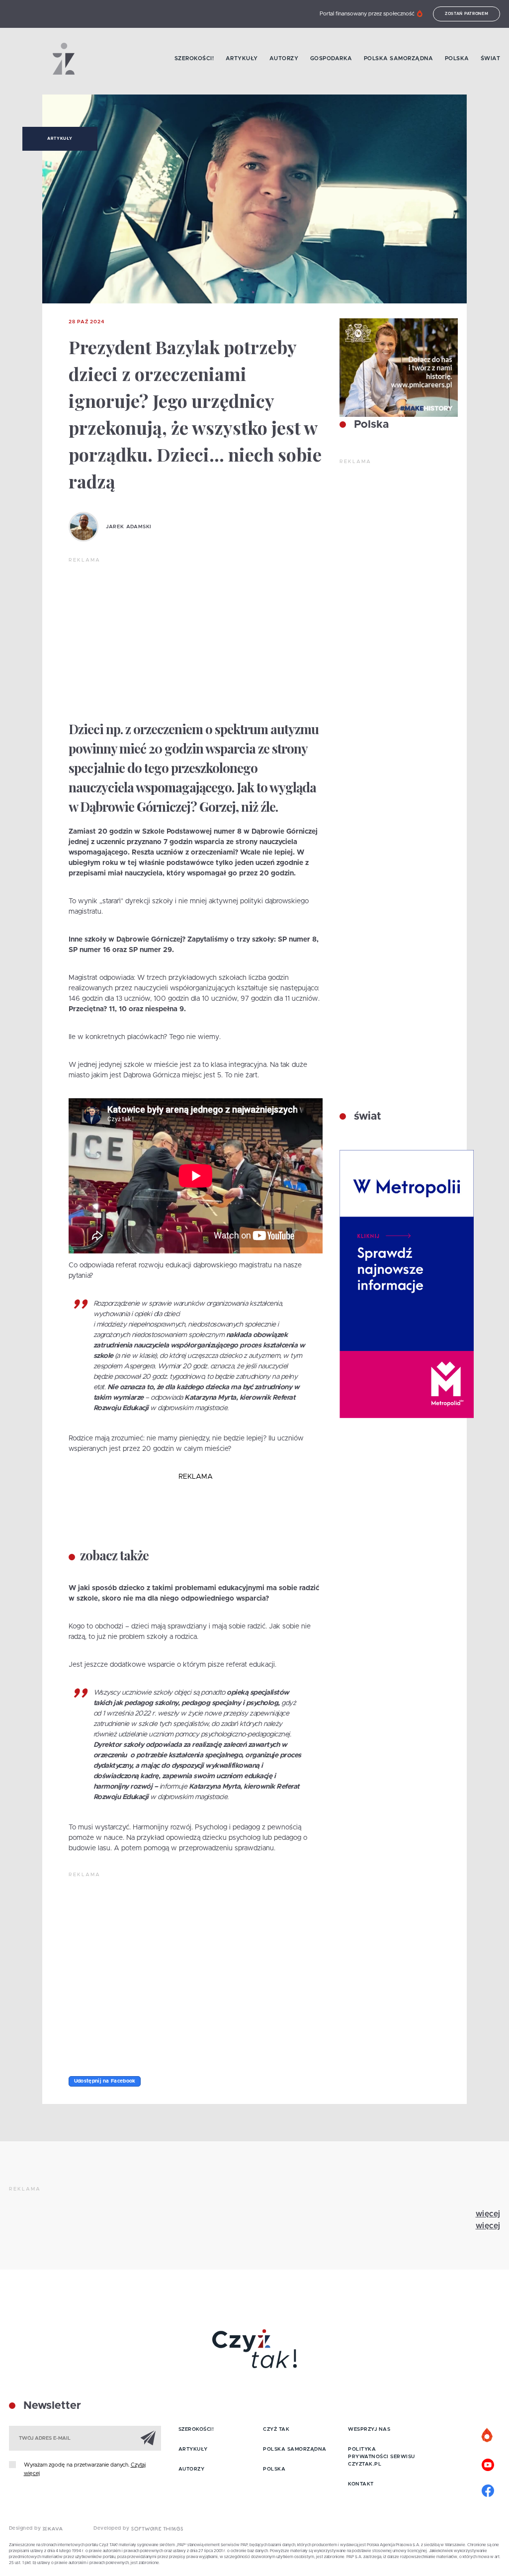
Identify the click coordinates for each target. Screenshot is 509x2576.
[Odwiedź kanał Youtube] (488, 2464)
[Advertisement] (196, 639)
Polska (457, 58)
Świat (491, 58)
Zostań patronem (467, 14)
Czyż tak (276, 2429)
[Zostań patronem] (488, 2436)
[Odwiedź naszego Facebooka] (488, 2489)
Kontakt (361, 2484)
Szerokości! (194, 58)
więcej (488, 2214)
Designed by (26, 2528)
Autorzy (284, 58)
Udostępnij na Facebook (105, 2081)
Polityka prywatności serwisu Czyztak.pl (382, 2457)
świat (366, 1117)
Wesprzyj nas (369, 2429)
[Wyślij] (148, 2438)
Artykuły (242, 58)
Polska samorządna (399, 58)
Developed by (112, 2528)
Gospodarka (331, 58)
